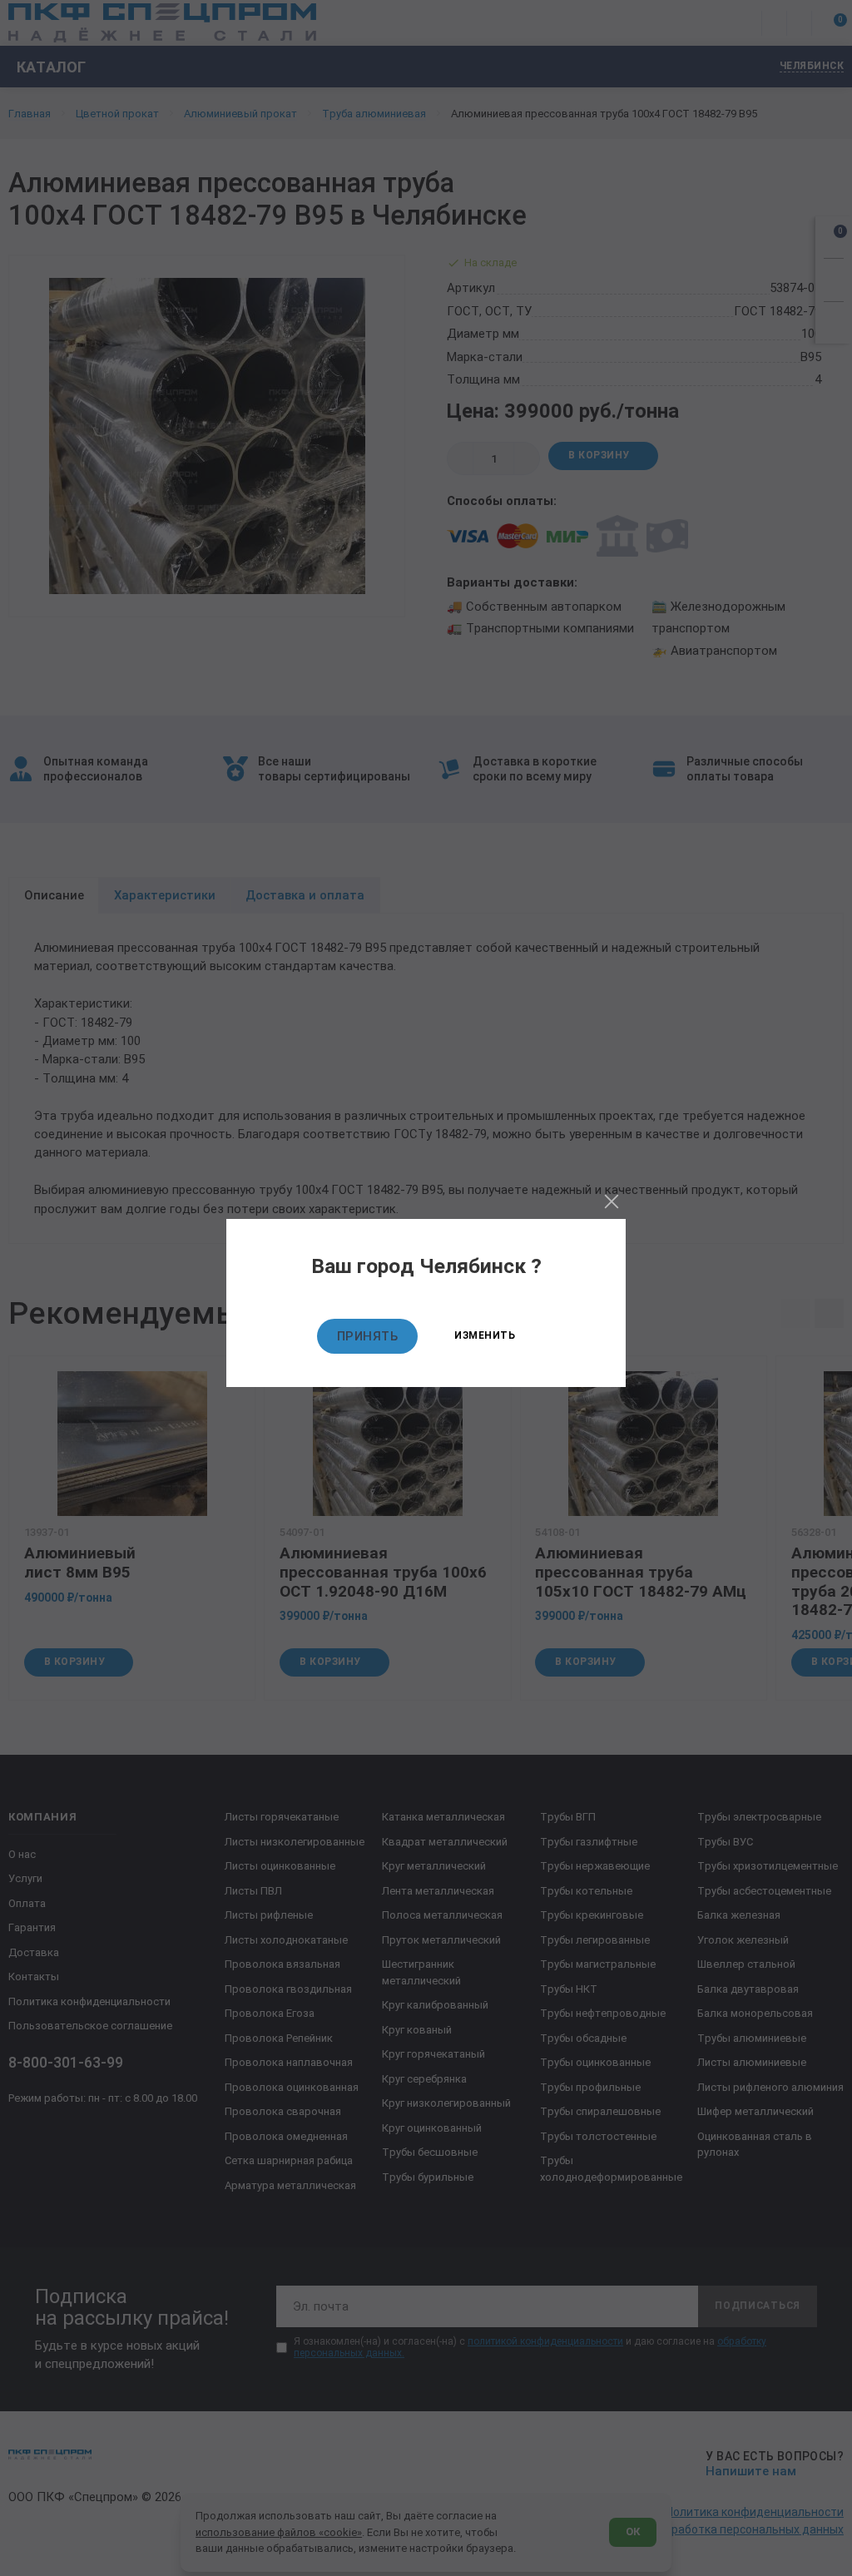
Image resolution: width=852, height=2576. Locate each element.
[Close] (612, 1201)
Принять (368, 1336)
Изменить (485, 1335)
